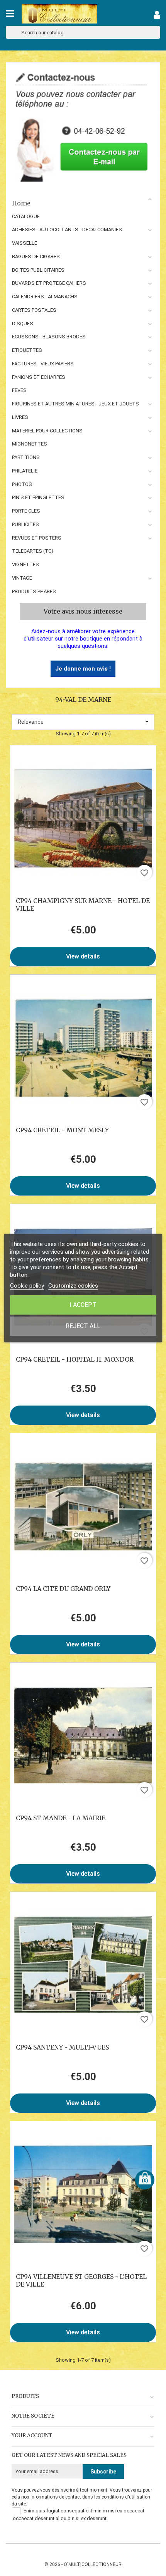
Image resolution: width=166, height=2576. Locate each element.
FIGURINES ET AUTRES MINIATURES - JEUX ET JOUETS (75, 404)
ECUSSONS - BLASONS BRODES (49, 337)
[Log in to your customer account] (157, 16)
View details (83, 956)
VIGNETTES (25, 564)
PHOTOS (22, 484)
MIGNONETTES (30, 444)
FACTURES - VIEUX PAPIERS (43, 364)
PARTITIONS (26, 457)
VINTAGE (22, 578)
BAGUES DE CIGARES (36, 256)
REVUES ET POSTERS (37, 538)
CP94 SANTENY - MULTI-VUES (62, 2047)
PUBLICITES (25, 524)
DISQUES (23, 324)
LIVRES (20, 417)
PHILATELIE (25, 471)
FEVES (19, 390)
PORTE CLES (26, 511)
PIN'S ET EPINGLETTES (38, 497)
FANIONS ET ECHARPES (39, 377)
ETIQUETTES (27, 350)
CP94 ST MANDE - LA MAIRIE (61, 1818)
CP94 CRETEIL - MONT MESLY (62, 1130)
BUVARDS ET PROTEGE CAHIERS (49, 283)
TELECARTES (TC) (33, 551)
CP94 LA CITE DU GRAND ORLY (63, 1589)
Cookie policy (27, 1286)
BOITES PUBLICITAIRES (38, 270)
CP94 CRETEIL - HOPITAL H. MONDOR (75, 1359)
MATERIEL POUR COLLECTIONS (47, 431)
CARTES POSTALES (34, 310)
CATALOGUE (26, 216)
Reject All (83, 1326)
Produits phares (34, 591)
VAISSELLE (25, 243)
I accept (83, 1305)
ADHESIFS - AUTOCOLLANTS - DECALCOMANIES (67, 230)
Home (21, 203)
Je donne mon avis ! (83, 669)
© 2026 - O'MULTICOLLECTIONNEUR (83, 2564)
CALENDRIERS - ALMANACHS (45, 297)
